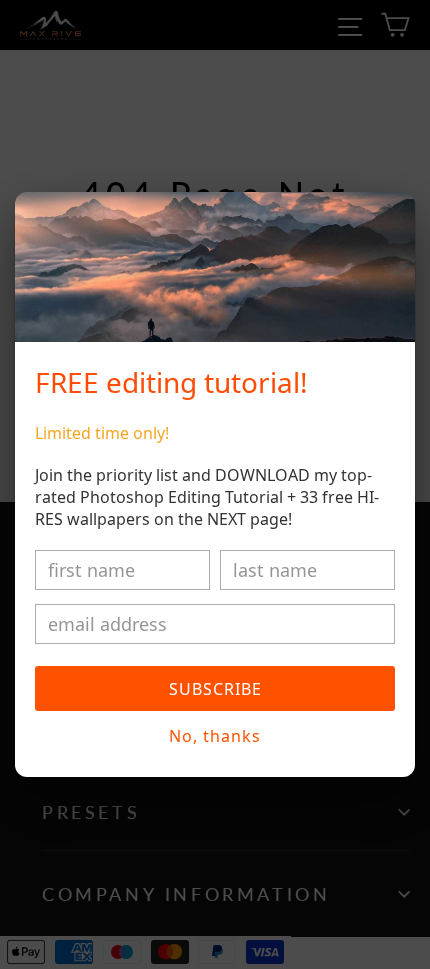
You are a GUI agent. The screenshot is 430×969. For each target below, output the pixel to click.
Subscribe (215, 689)
